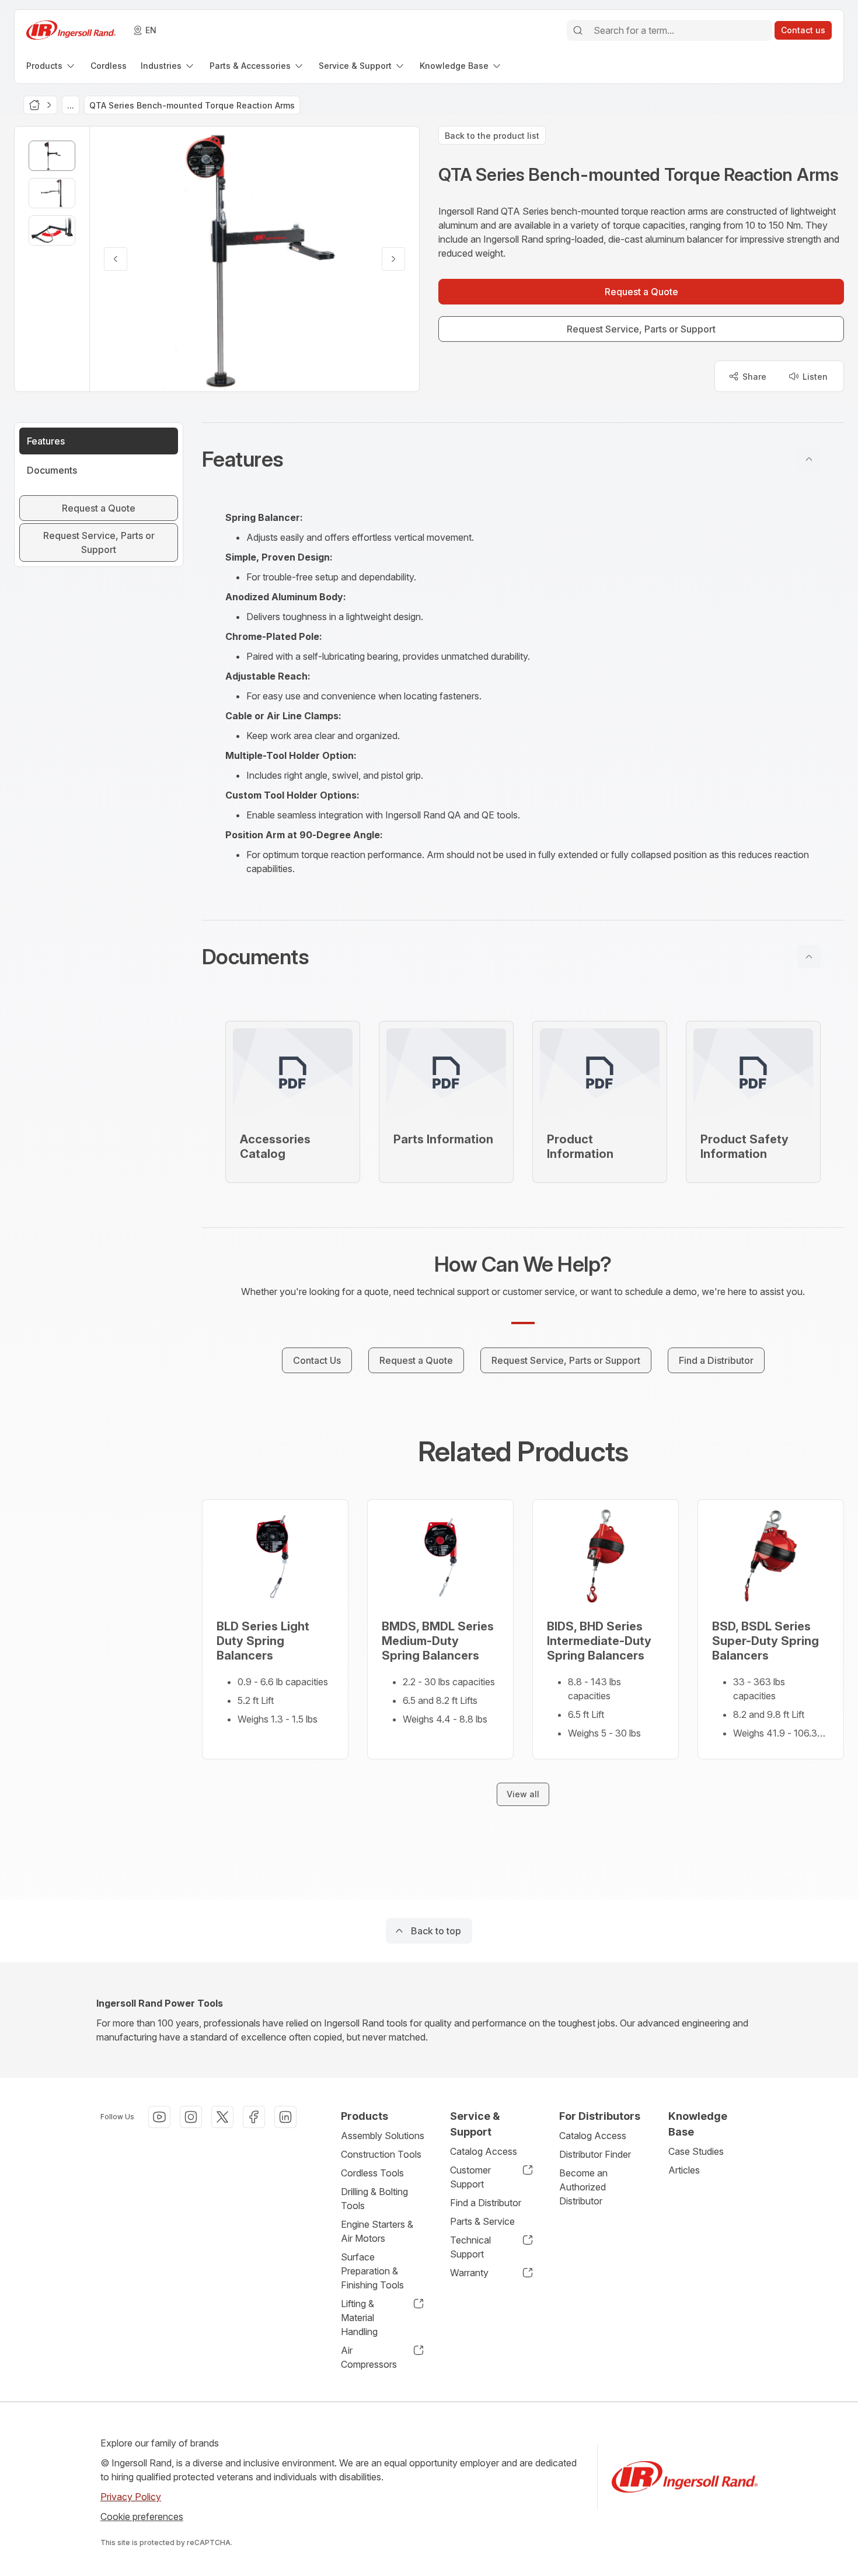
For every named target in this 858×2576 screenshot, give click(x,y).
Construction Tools (381, 2154)
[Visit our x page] (222, 2117)
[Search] (578, 30)
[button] (523, 459)
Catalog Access (484, 2151)
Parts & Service (482, 2221)
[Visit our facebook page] (254, 2117)
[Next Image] (393, 259)
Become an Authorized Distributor (583, 2187)
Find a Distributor (486, 2203)
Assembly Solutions (383, 2136)
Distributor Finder (595, 2154)
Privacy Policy (131, 2497)
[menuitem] (51, 66)
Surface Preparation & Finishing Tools (372, 2271)
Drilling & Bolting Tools (374, 2199)
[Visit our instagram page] (191, 2117)
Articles (684, 2170)
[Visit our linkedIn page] (285, 2117)
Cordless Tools (372, 2173)
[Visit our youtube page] (159, 2117)
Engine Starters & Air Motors (377, 2231)
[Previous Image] (116, 259)
